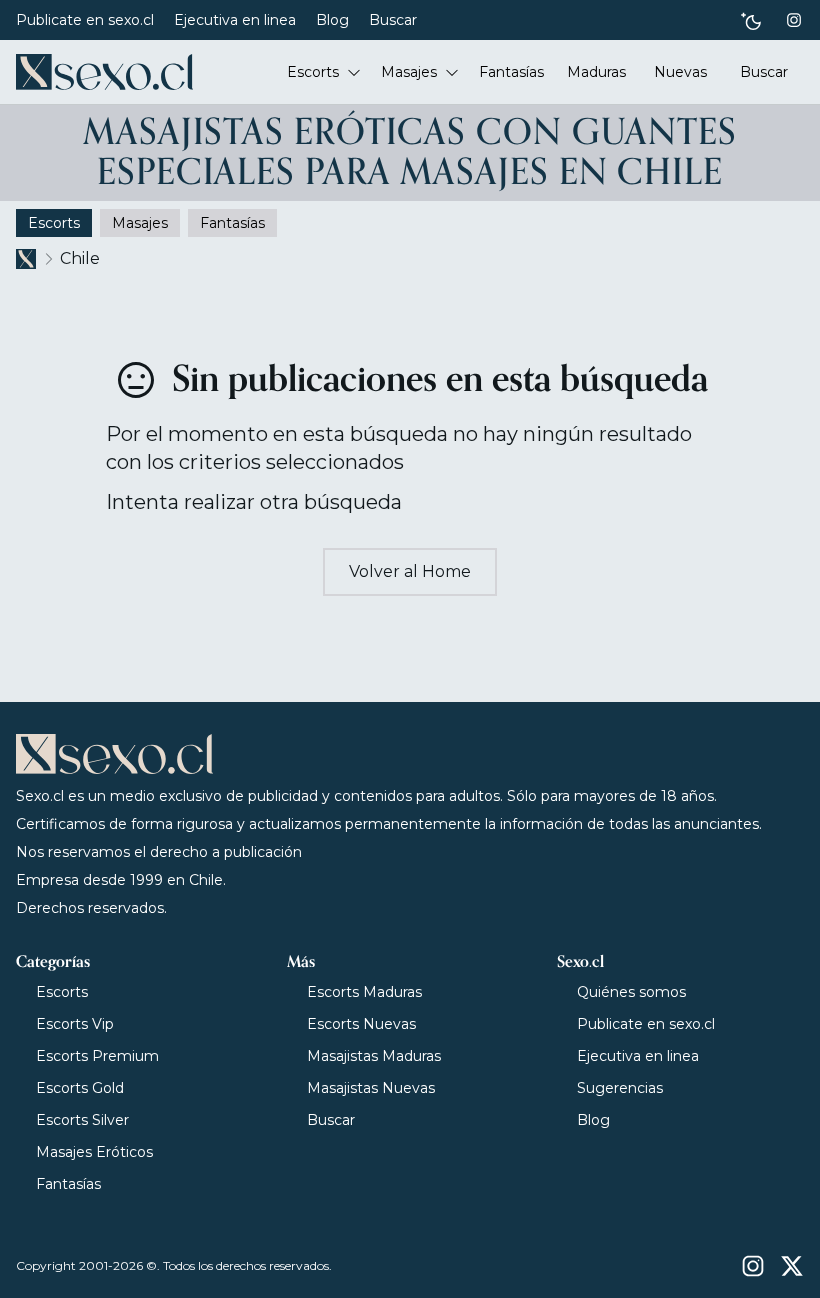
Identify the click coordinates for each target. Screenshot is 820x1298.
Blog (332, 20)
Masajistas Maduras (374, 1056)
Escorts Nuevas (361, 1024)
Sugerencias (620, 1088)
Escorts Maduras (364, 992)
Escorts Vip (75, 1024)
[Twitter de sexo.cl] (792, 1266)
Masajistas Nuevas (371, 1088)
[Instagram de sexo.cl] (794, 20)
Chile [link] (80, 258)
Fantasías (68, 1184)
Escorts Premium (97, 1056)
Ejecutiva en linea (235, 20)
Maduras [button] (596, 72)
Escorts (62, 992)
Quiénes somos (631, 992)
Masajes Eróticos (94, 1152)
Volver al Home (410, 571)
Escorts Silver (82, 1120)
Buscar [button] (764, 72)
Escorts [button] (313, 72)
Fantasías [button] (511, 72)
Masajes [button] (409, 72)
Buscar (393, 20)
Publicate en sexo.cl (85, 20)
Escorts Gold (80, 1088)
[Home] (104, 72)
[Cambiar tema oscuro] (751, 20)
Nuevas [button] (680, 72)
